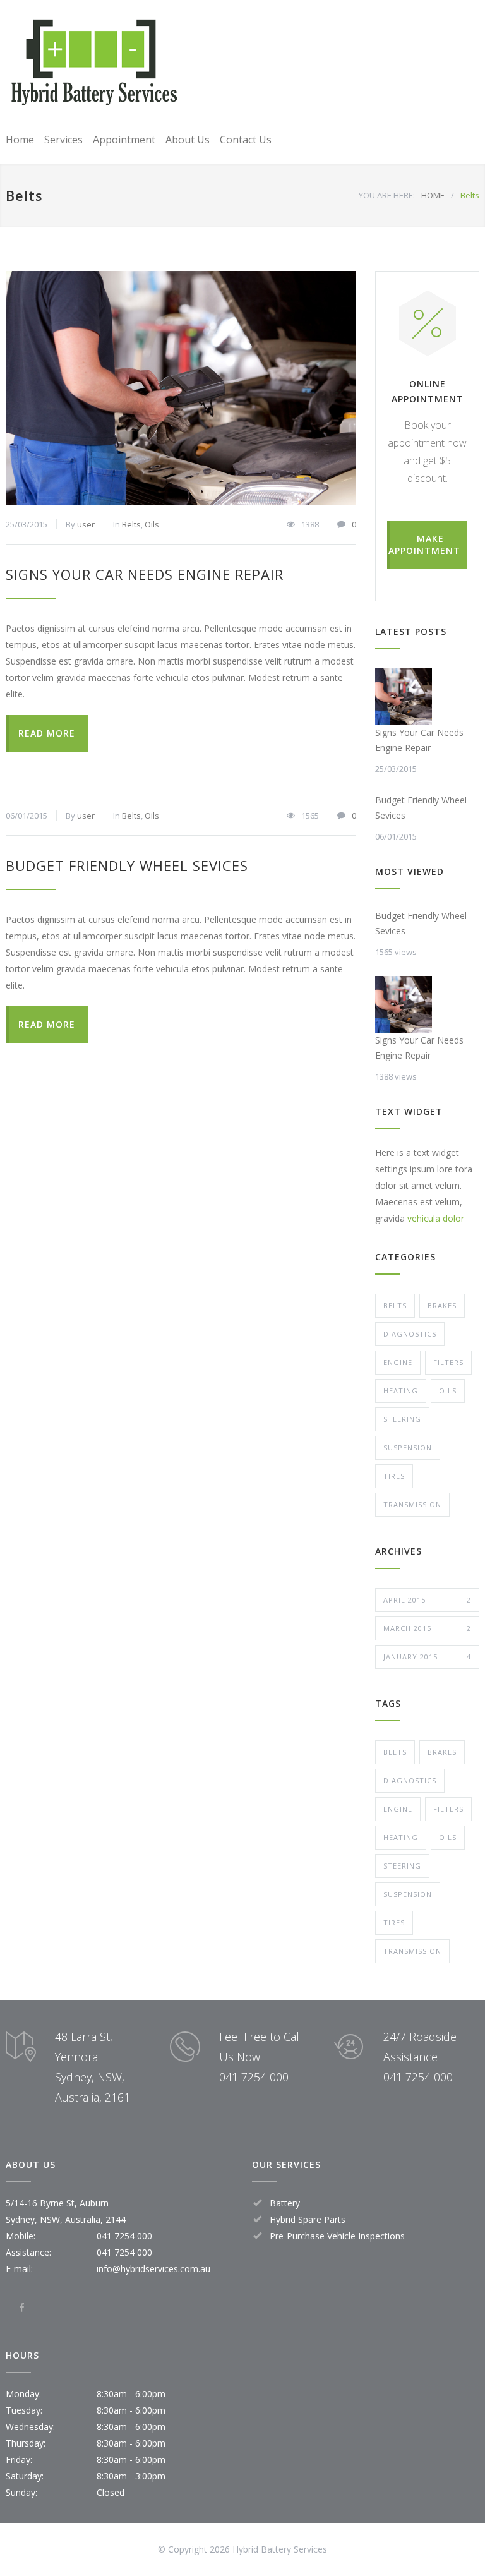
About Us (188, 140)
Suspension (408, 1447)
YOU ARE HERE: (387, 195)
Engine (398, 1362)
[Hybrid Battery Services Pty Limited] (94, 64)
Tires (394, 1476)
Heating (401, 1391)
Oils (152, 524)
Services (63, 140)
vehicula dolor (436, 1218)
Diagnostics (410, 1334)
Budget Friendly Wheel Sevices (127, 865)
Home (20, 140)
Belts (131, 524)
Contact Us (246, 140)
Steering (402, 1419)
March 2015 (427, 1628)
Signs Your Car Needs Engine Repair (145, 574)
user (86, 524)
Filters (448, 1362)
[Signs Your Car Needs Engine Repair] (181, 388)
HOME (433, 195)
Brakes (442, 1305)
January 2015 (427, 1657)
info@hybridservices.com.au (153, 2269)
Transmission (412, 1504)
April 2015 (427, 1600)
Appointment (124, 140)
